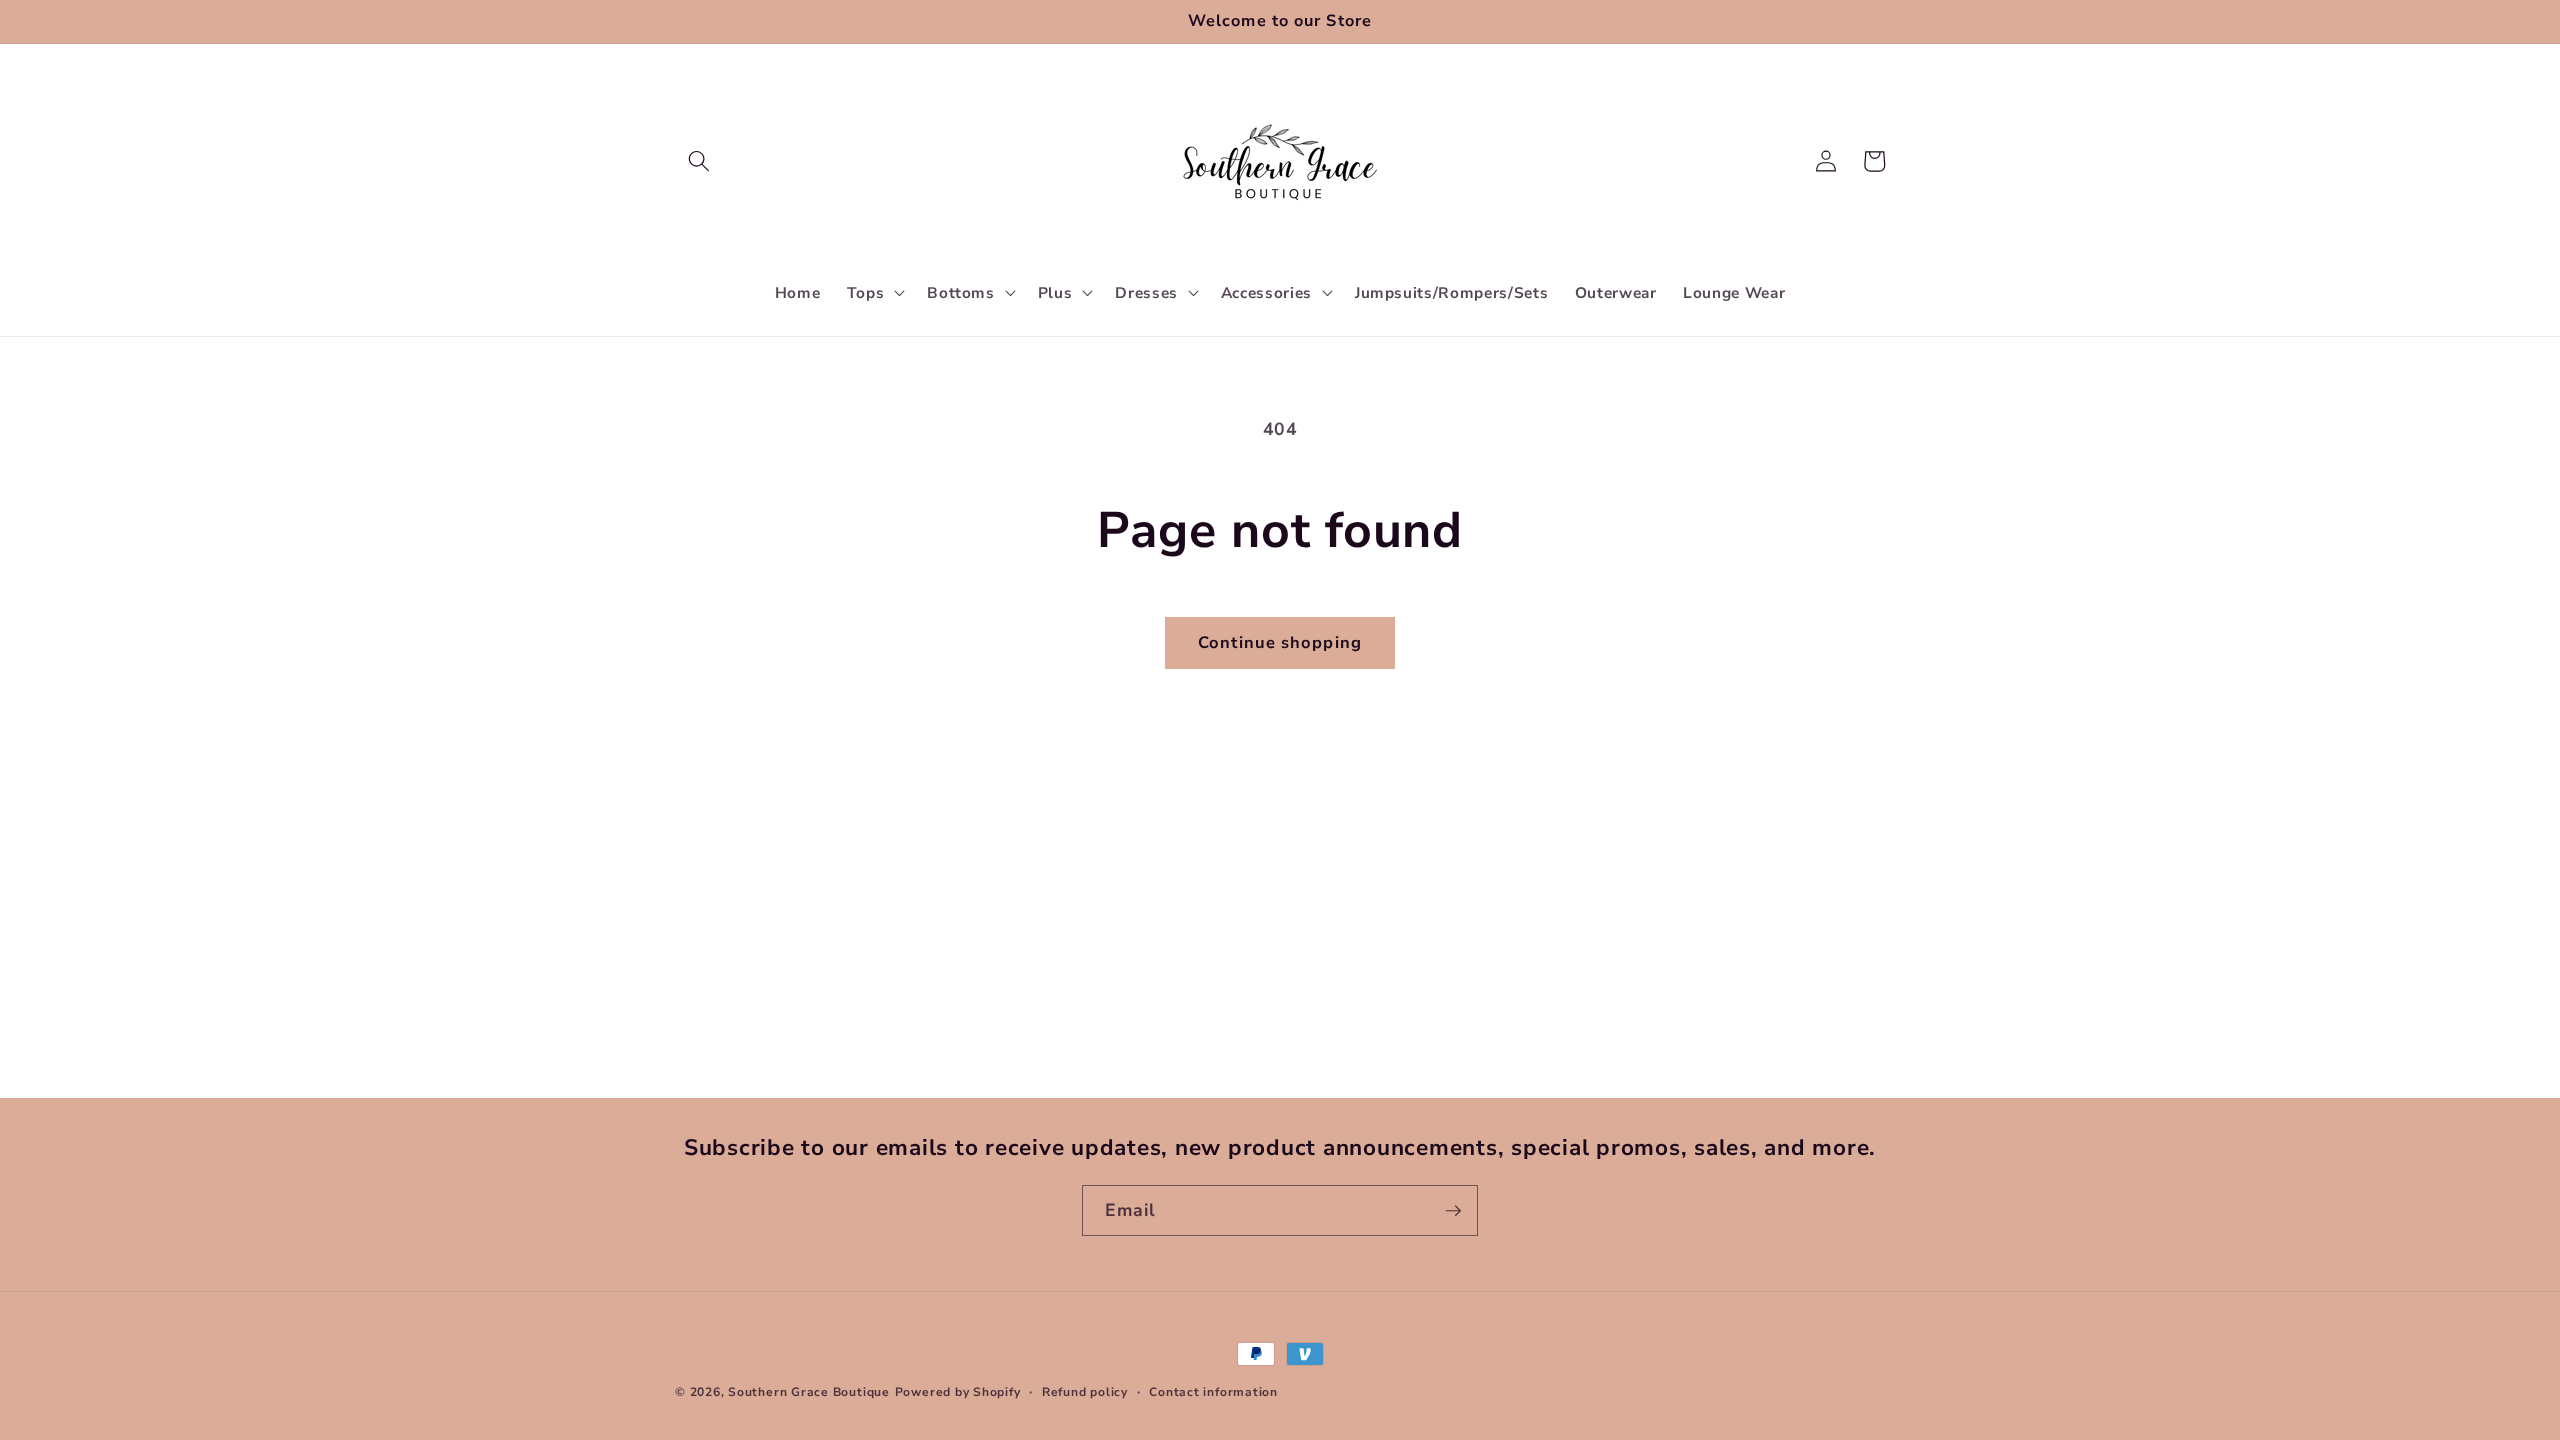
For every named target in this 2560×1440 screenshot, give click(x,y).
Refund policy (1085, 1392)
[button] (699, 161)
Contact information (1213, 1392)
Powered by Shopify (958, 1392)
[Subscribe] (1453, 1211)
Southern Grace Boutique (809, 1392)
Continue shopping (1280, 642)
